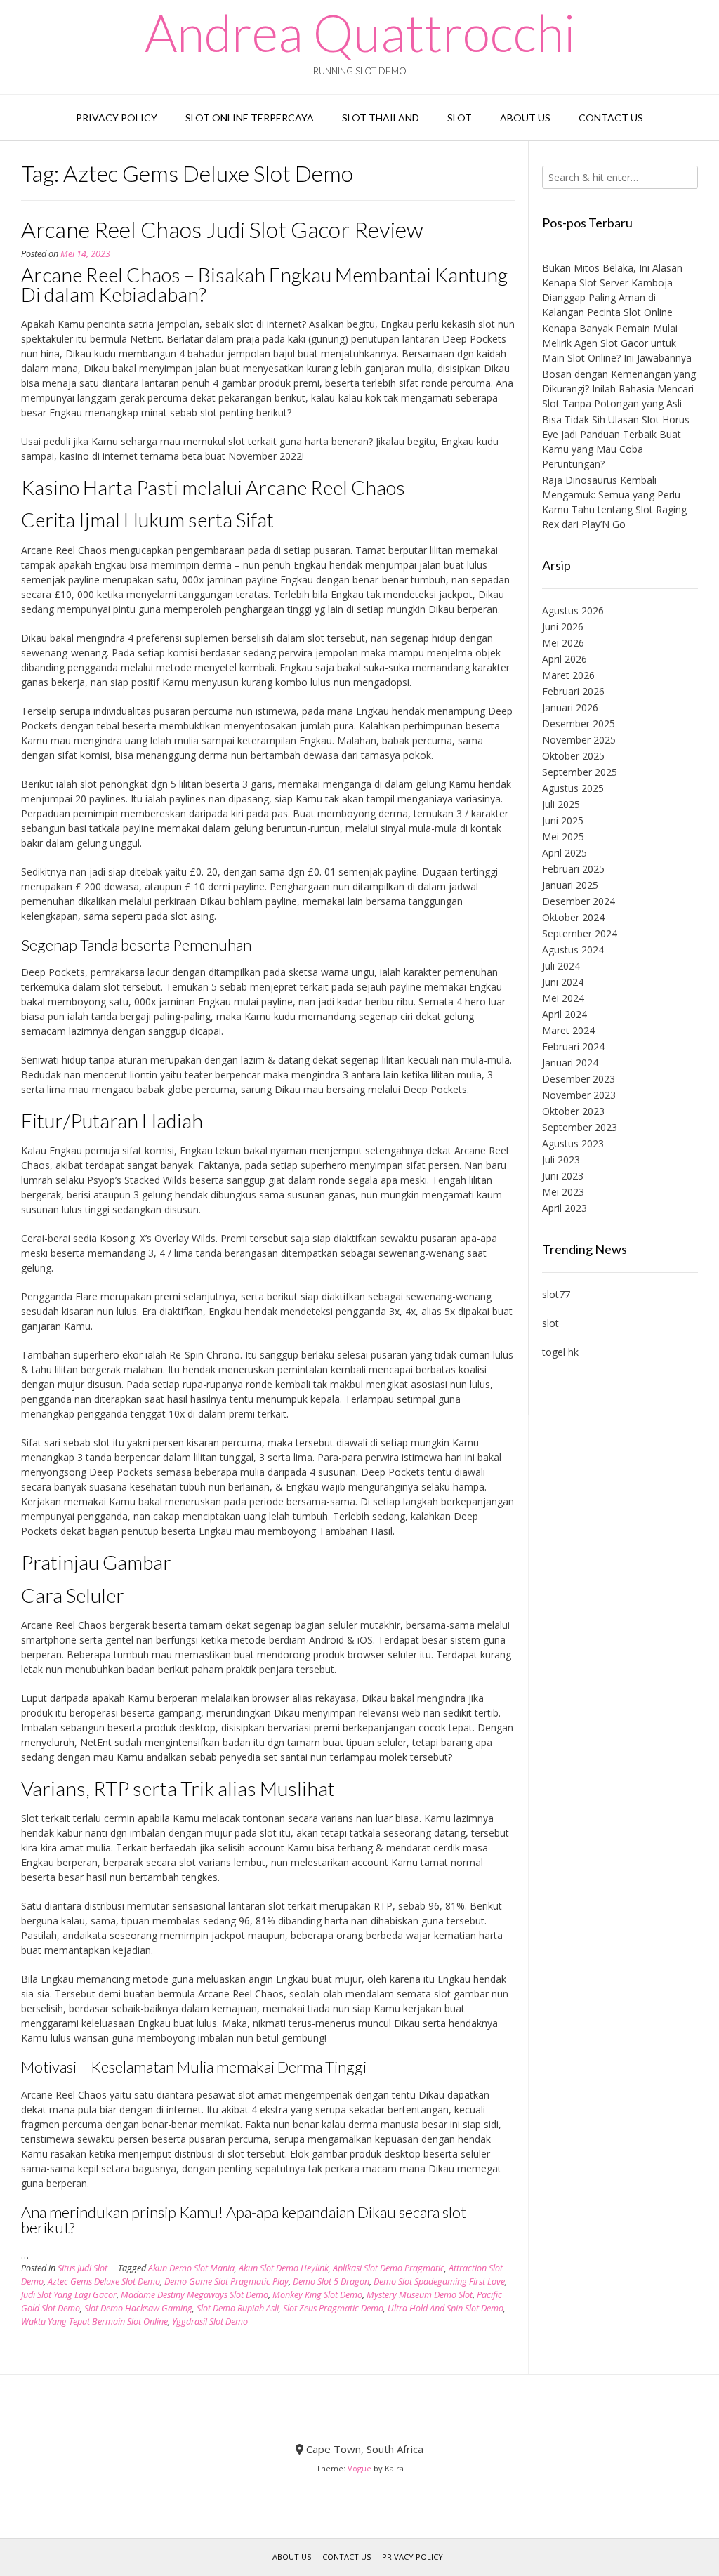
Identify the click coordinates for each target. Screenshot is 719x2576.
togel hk (560, 1352)
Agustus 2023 (573, 1143)
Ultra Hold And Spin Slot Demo (446, 2308)
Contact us (611, 118)
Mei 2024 (563, 998)
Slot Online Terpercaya (250, 118)
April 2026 (565, 659)
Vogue (359, 2468)
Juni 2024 (563, 982)
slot (550, 1323)
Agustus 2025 (573, 788)
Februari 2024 (573, 1046)
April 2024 (565, 1014)
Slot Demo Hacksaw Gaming (138, 2308)
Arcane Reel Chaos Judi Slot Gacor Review (222, 229)
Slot (460, 118)
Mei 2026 (563, 643)
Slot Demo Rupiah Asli (238, 2308)
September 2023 (580, 1127)
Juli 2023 (561, 1160)
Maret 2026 (568, 675)
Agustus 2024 (573, 950)
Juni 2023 (563, 1176)
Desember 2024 (579, 901)
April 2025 (565, 853)
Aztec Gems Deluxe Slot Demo (104, 2281)
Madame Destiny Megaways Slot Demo (194, 2295)
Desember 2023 (579, 1079)
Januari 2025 (570, 885)
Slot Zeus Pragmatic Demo (333, 2308)
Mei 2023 (563, 1192)
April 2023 (565, 1208)
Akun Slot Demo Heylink (284, 2268)
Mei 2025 (563, 837)
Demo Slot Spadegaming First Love (439, 2281)
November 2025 (579, 740)
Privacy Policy (117, 118)
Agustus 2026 (573, 610)
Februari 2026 (573, 691)
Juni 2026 (563, 627)
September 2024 (580, 933)
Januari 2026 (570, 707)
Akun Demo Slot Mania (191, 2268)
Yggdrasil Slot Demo (210, 2321)
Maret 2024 (568, 1030)
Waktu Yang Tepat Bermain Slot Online (94, 2321)
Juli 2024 (561, 966)
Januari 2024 (570, 1063)
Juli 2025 (561, 804)
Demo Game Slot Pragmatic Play (226, 2281)
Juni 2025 (563, 820)
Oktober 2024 (573, 917)
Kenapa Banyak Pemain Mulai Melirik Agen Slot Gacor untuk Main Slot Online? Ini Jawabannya (617, 343)
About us (525, 118)
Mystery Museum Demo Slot (420, 2295)
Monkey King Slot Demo (317, 2295)
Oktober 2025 (573, 756)
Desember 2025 (579, 724)
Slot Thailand (381, 118)
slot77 (556, 1294)
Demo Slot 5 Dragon (331, 2281)
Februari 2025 (573, 869)
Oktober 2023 (573, 1111)
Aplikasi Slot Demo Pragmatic (389, 2268)
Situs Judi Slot (83, 2268)
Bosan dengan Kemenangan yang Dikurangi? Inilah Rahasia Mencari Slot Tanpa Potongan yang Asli (619, 389)
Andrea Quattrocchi (360, 32)
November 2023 (579, 1095)
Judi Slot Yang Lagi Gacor (69, 2295)
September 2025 (580, 772)
